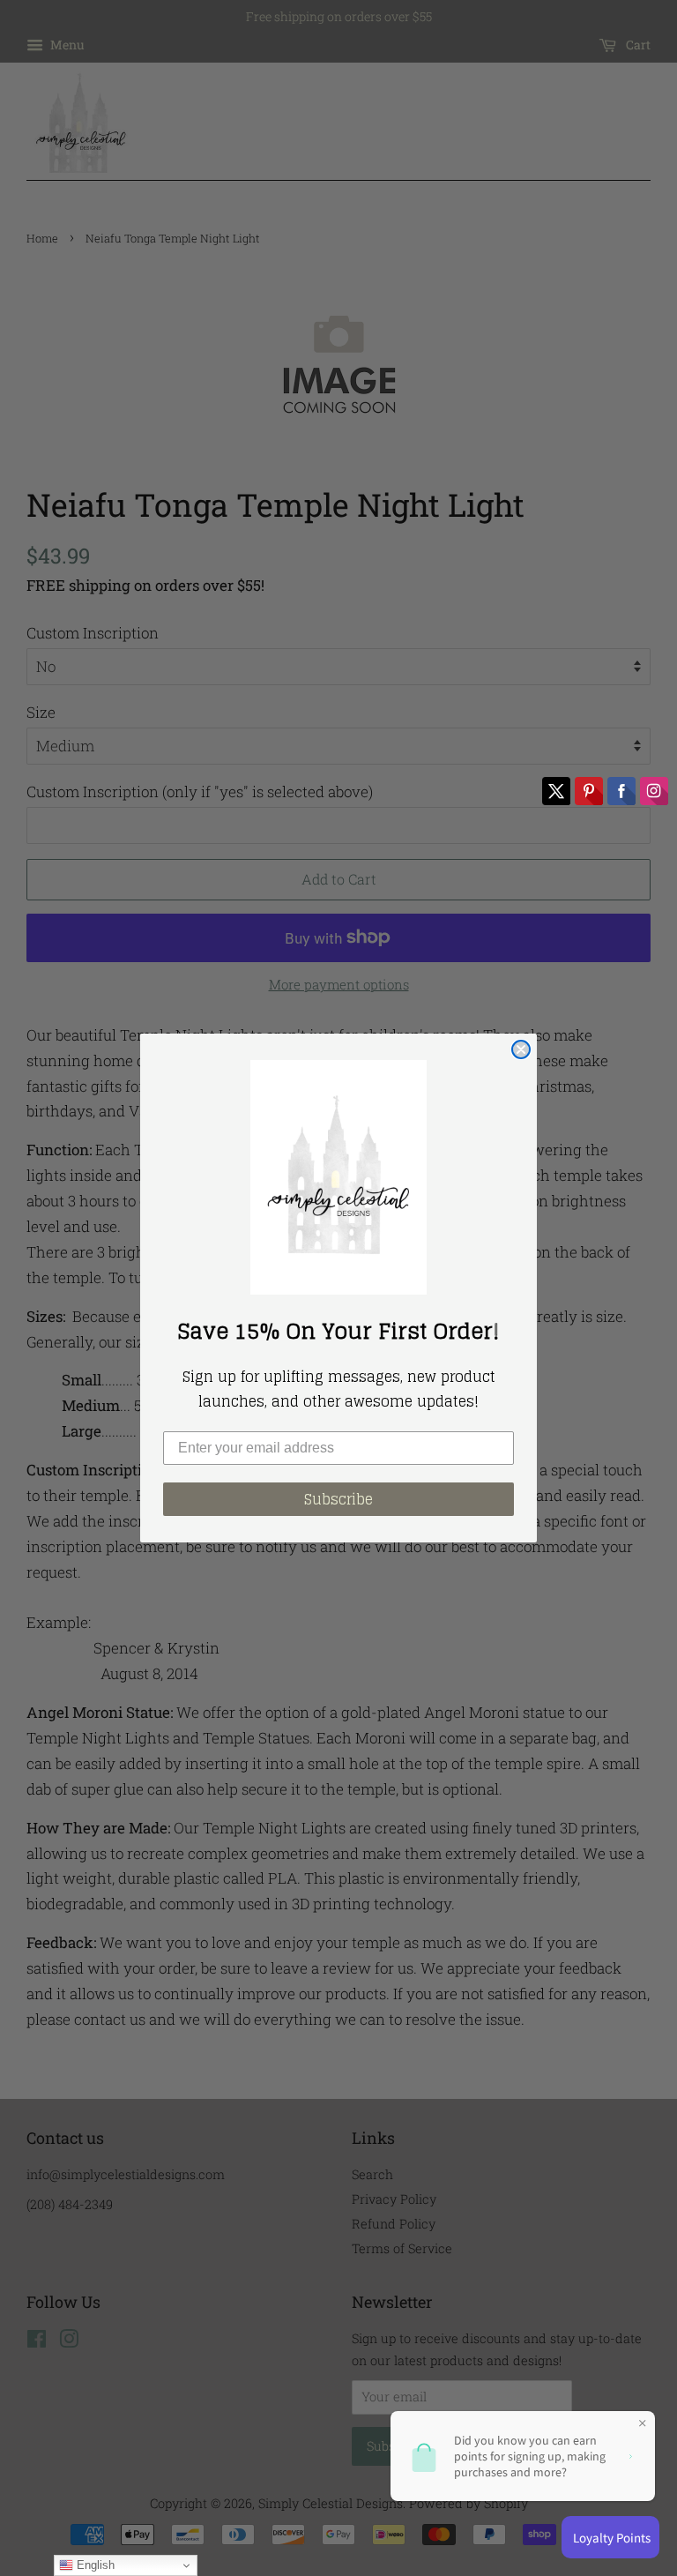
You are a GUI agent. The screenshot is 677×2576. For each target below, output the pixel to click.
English (94, 2565)
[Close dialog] (521, 1049)
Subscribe (338, 1499)
